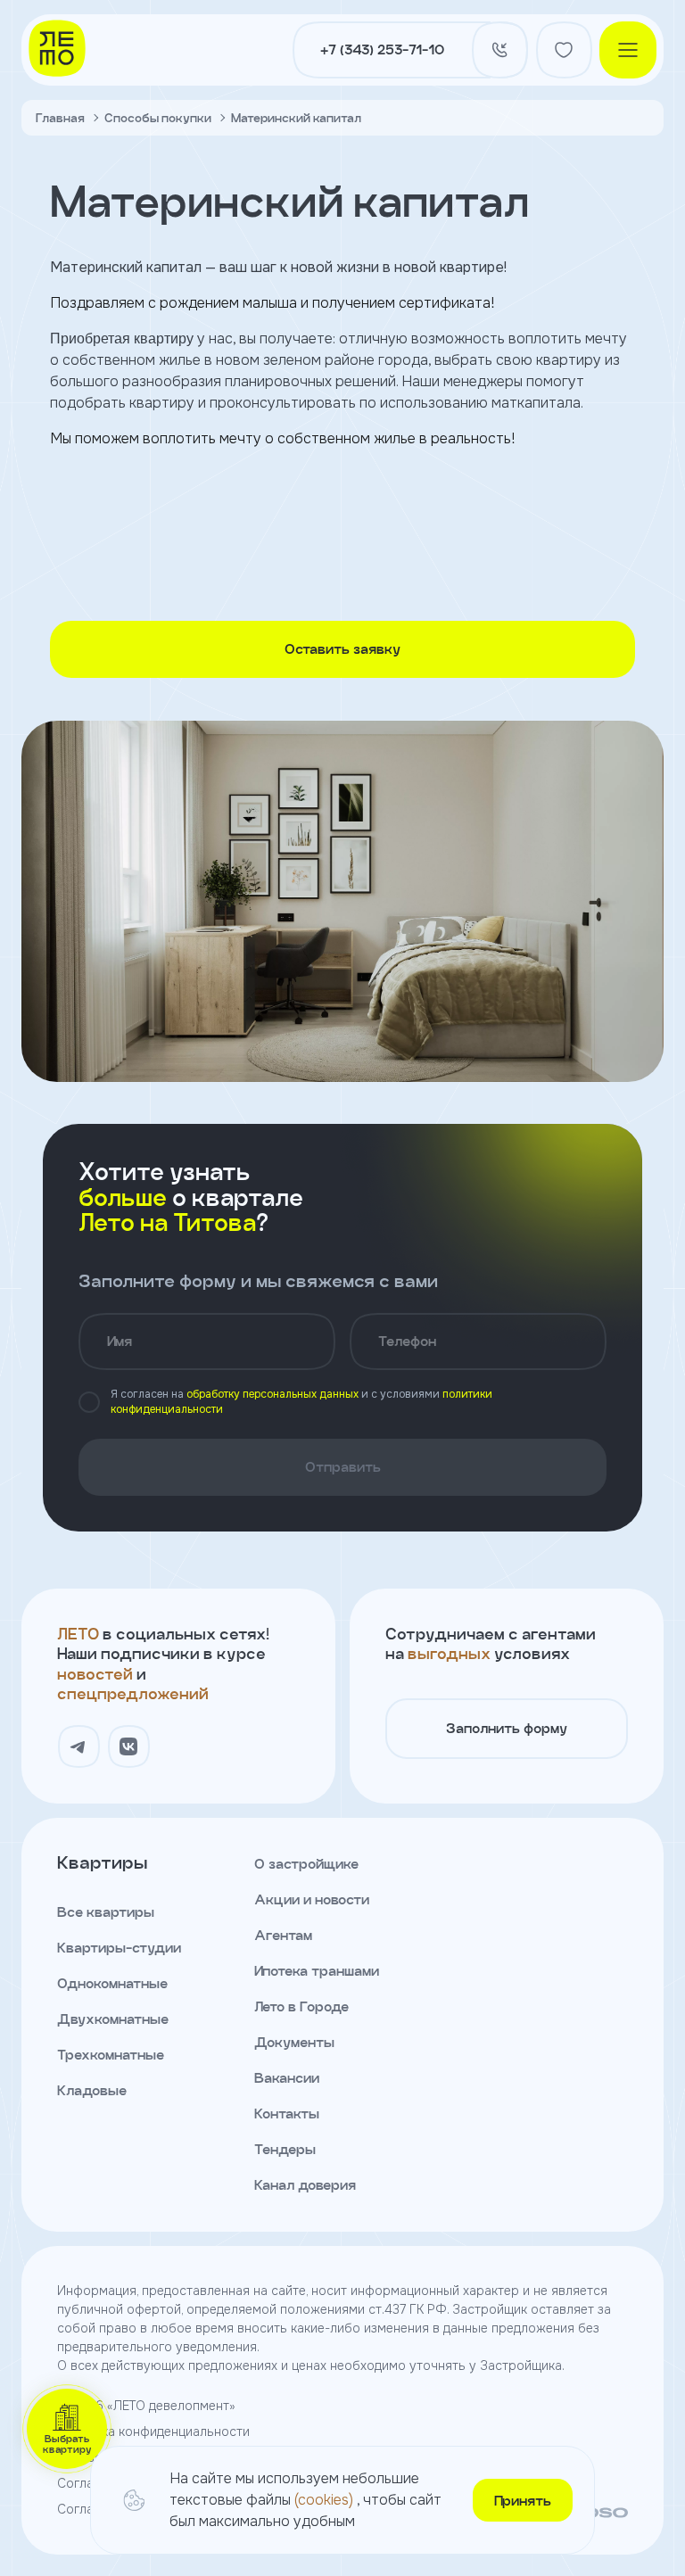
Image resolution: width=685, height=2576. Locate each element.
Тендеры (285, 2149)
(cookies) (326, 2500)
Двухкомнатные (113, 2019)
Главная (60, 118)
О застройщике (306, 1864)
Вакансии (287, 2078)
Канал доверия (305, 2185)
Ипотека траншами (317, 1971)
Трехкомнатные (111, 2055)
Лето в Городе (301, 2006)
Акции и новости (312, 1899)
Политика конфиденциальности (153, 2432)
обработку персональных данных (272, 1394)
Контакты (287, 2114)
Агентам (283, 1935)
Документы (294, 2042)
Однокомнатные (112, 1983)
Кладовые (92, 2090)
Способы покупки (158, 118)
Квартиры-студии (119, 1948)
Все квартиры (106, 1912)
